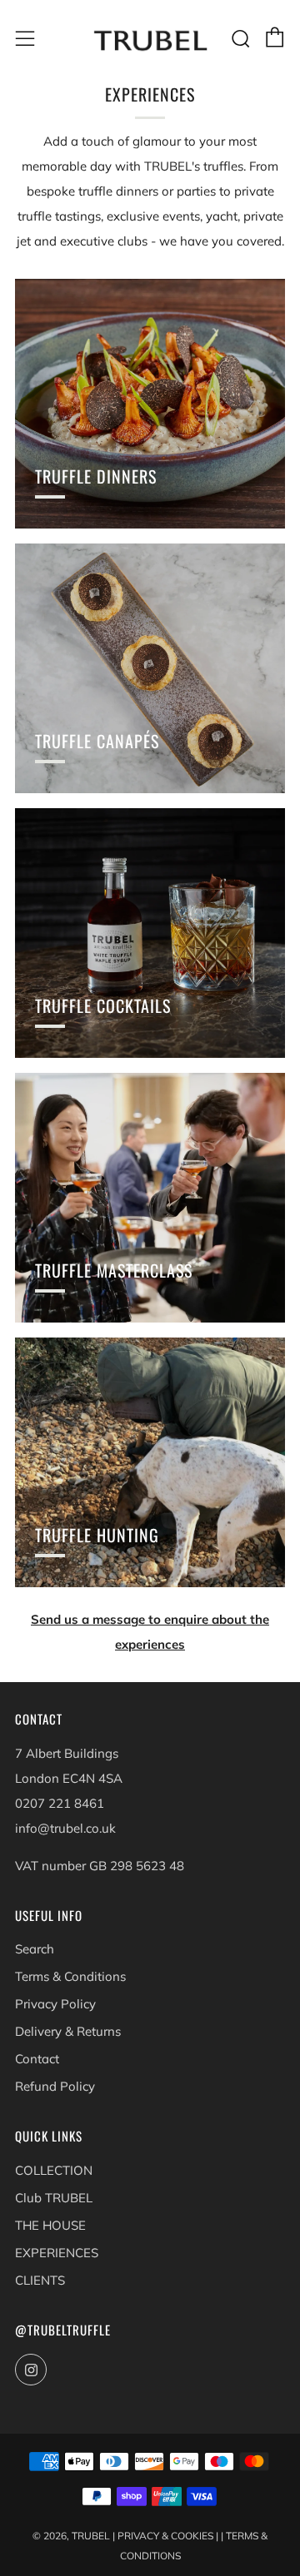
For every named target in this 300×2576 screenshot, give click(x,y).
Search (35, 1949)
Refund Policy (55, 2086)
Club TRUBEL (54, 2198)
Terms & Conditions (70, 1976)
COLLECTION (54, 2170)
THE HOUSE (50, 2225)
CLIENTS (40, 2280)
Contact (37, 2059)
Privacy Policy (55, 2004)
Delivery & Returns (68, 2031)
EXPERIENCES (57, 2253)
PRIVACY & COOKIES (165, 2536)
